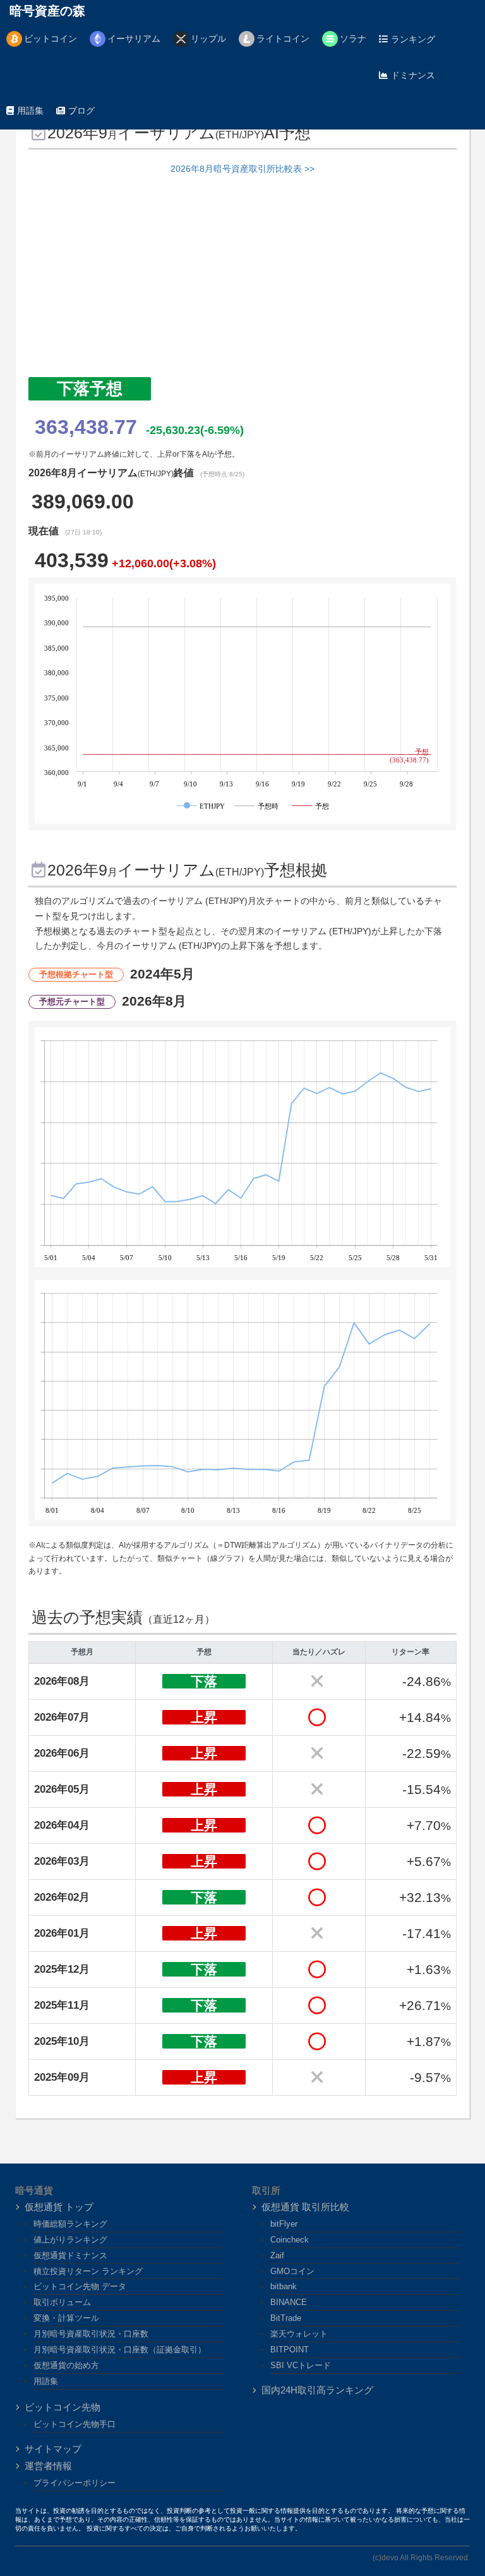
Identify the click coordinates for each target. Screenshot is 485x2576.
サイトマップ (53, 2449)
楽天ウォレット (299, 2334)
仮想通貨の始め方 (66, 2365)
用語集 (30, 111)
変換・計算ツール (66, 2318)
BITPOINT (290, 2350)
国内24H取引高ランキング (317, 2390)
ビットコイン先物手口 (75, 2424)
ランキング (413, 39)
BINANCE (289, 2302)
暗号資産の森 (47, 11)
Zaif (277, 2255)
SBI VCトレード (301, 2365)
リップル (208, 39)
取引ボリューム (62, 2302)
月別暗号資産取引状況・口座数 (91, 2334)
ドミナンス (413, 75)
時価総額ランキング (70, 2224)
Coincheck (290, 2240)
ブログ (81, 111)
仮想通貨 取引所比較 (305, 2207)
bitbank (284, 2286)
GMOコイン (292, 2271)
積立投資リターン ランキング (88, 2271)
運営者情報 (48, 2466)
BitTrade (286, 2318)
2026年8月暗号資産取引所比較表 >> (242, 169)
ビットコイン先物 (63, 2407)
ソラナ (353, 39)
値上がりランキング (70, 2240)
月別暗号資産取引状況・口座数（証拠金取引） (120, 2350)
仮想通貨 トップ (59, 2207)
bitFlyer (284, 2224)
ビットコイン (51, 39)
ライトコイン (283, 39)
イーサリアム (134, 39)
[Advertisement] (242, 282)
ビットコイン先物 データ (80, 2286)
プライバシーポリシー (75, 2483)
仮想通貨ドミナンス (70, 2255)
